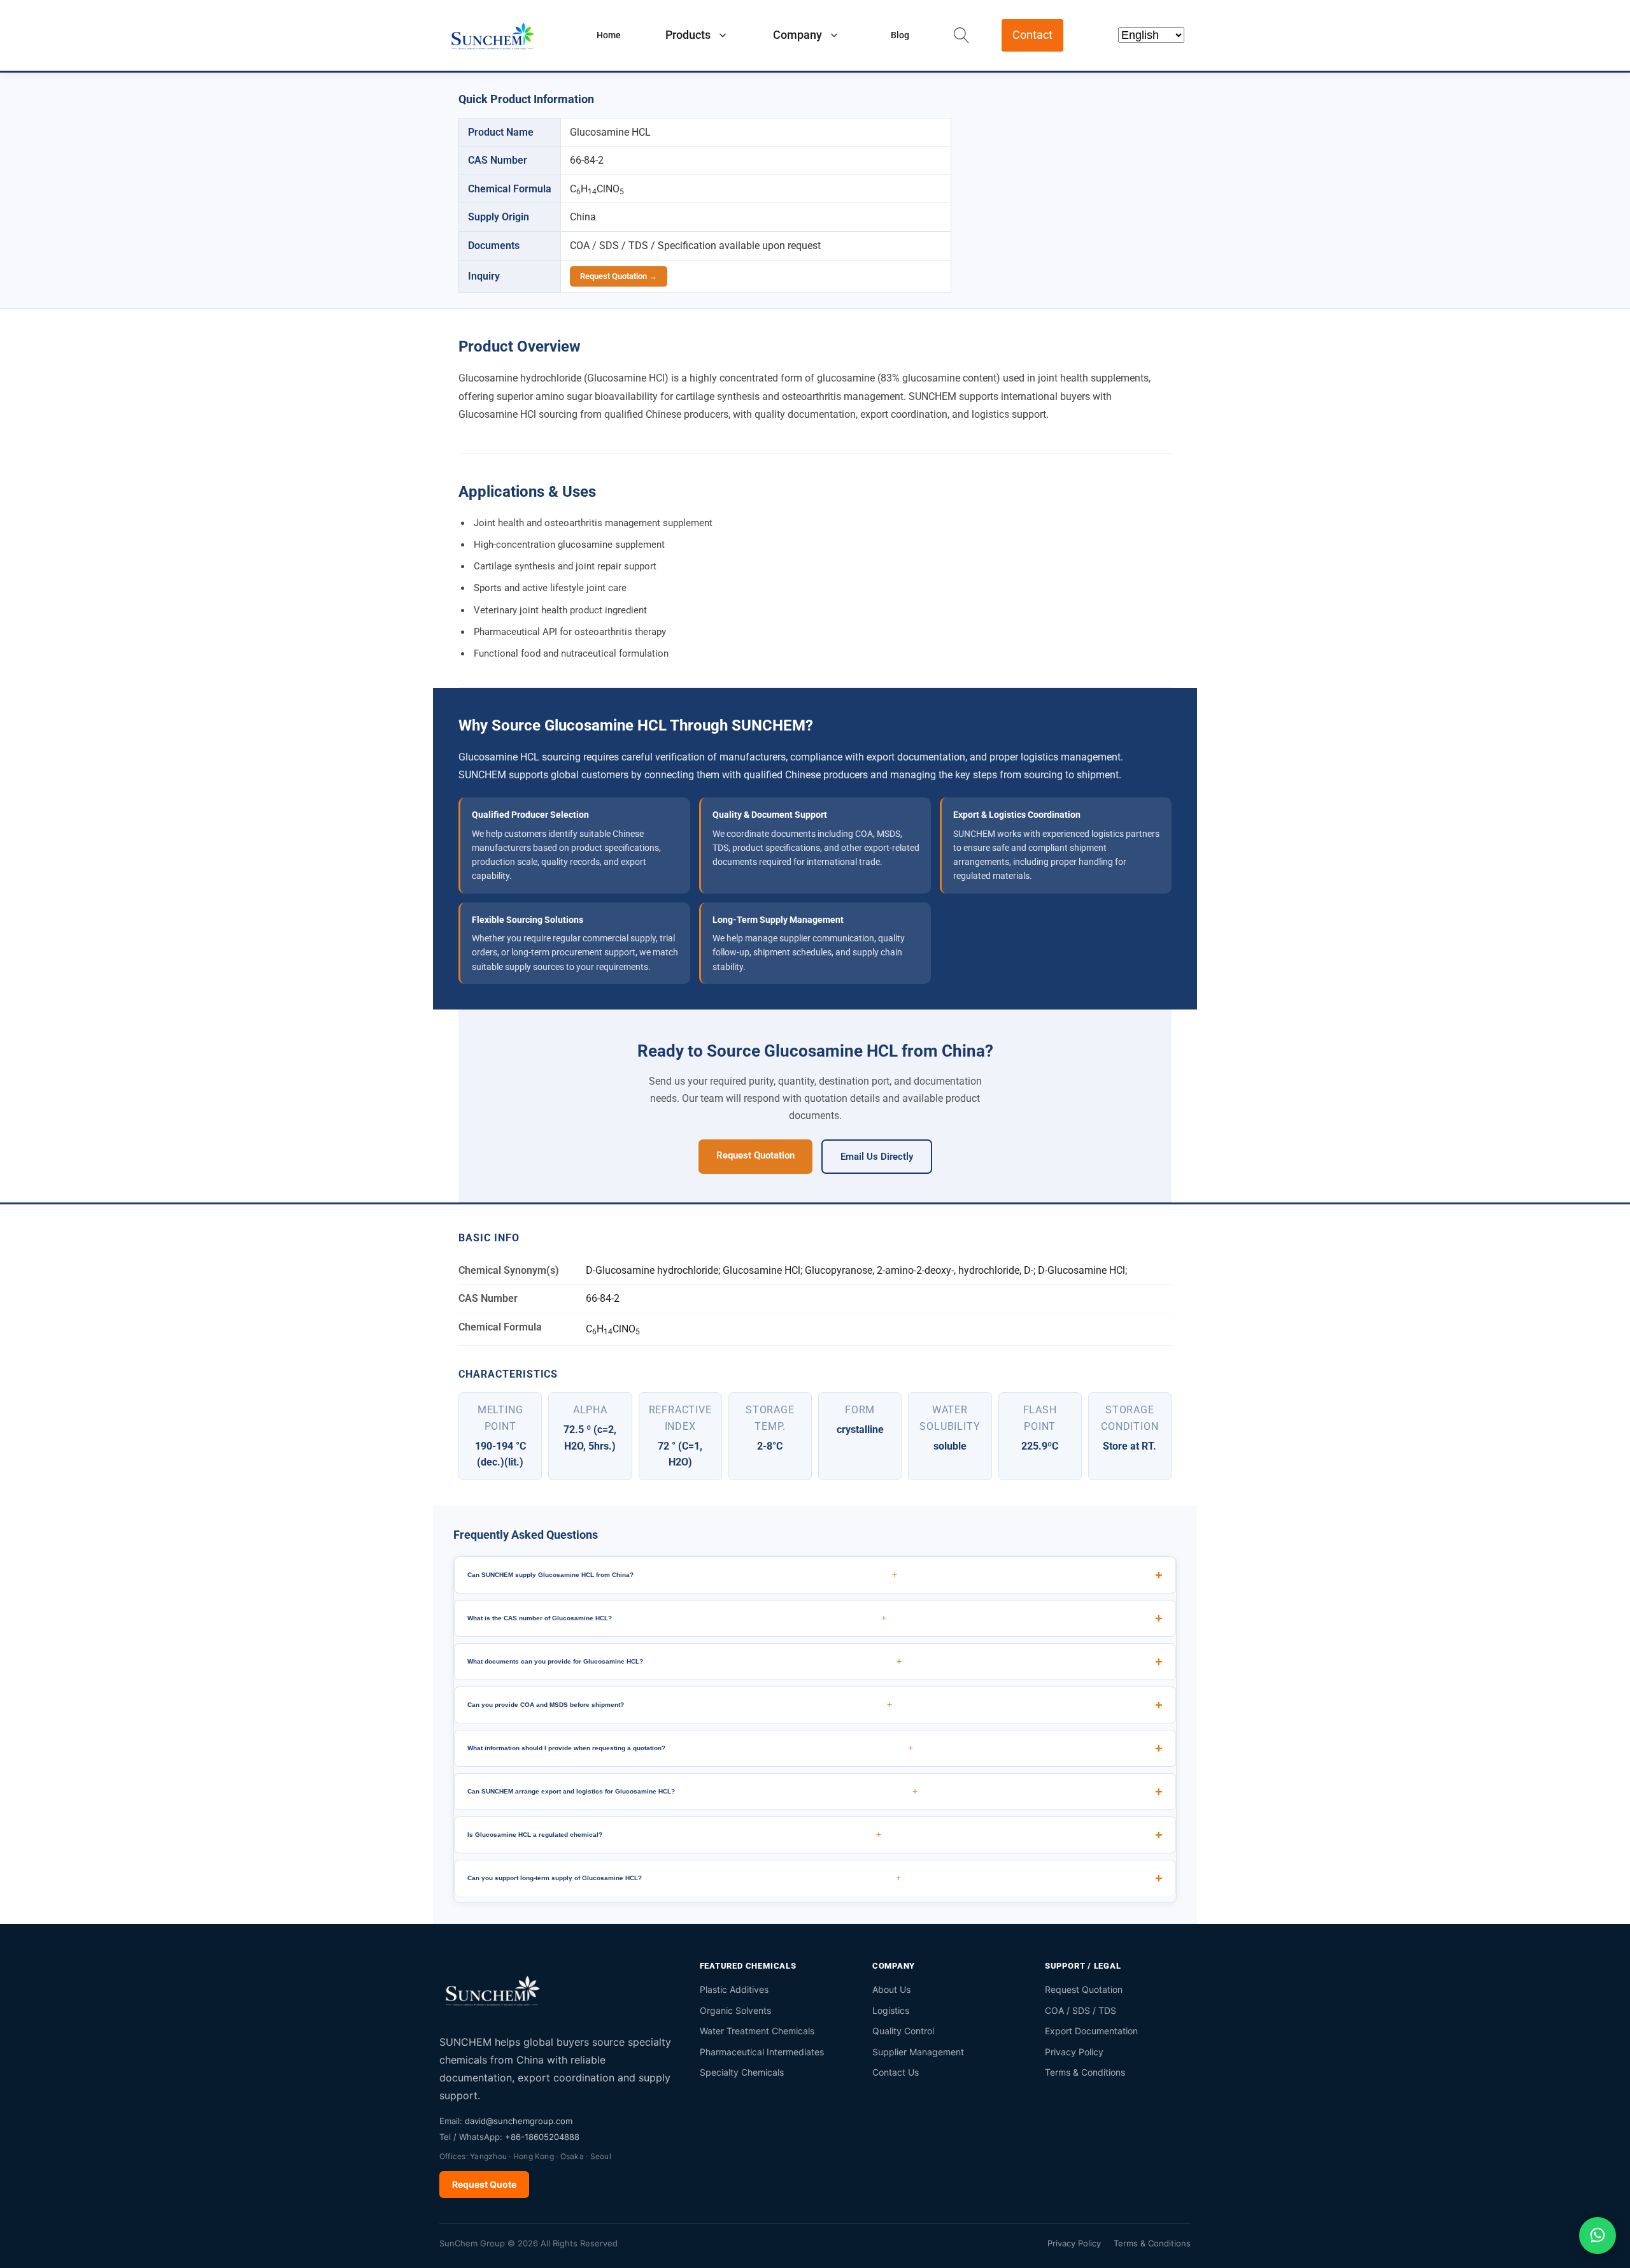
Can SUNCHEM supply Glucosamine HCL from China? (682, 1574)
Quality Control (903, 2031)
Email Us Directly (877, 1157)
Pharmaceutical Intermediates (762, 2052)
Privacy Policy (1074, 2052)
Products (688, 35)
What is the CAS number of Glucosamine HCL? (677, 1618)
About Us (891, 1989)
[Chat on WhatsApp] (1598, 2236)
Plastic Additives (734, 1989)
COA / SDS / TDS (1081, 2010)
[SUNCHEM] (493, 1990)
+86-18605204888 (542, 2137)
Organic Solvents (735, 2010)
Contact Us (896, 2072)
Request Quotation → (619, 276)
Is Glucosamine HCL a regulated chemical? (674, 1834)
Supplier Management (918, 2052)
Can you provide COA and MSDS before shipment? (680, 1704)
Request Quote (484, 2184)
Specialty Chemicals (742, 2072)
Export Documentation (1091, 2031)
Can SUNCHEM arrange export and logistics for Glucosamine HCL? (692, 1791)
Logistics (891, 2010)
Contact (1032, 35)
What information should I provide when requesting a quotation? (690, 1748)
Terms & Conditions (1085, 2072)
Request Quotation (755, 1155)
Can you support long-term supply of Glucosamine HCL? (684, 1878)
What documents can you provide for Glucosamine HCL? (684, 1661)
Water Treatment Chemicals (757, 2031)
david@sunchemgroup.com (519, 2121)
